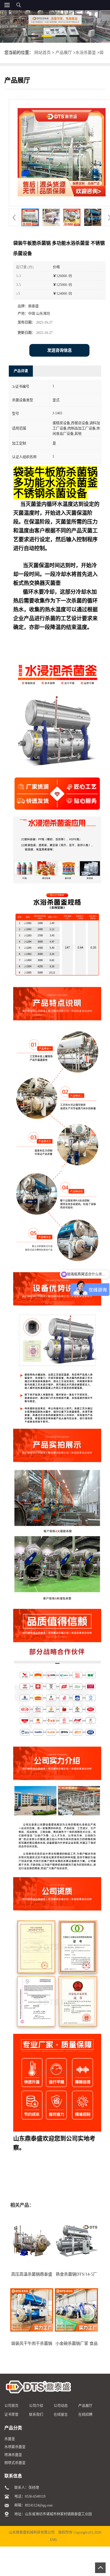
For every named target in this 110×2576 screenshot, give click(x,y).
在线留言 (61, 2415)
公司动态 (61, 2406)
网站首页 (43, 53)
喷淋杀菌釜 (13, 2455)
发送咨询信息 (60, 350)
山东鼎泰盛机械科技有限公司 (32, 2532)
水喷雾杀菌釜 (15, 2447)
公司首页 (11, 2406)
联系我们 (36, 2415)
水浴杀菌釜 (86, 53)
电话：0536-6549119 (30, 2496)
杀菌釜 (10, 2439)
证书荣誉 (11, 2415)
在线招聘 (85, 2415)
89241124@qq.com (39, 2505)
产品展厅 (64, 53)
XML (54, 2540)
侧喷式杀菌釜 (15, 2463)
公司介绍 (36, 2406)
